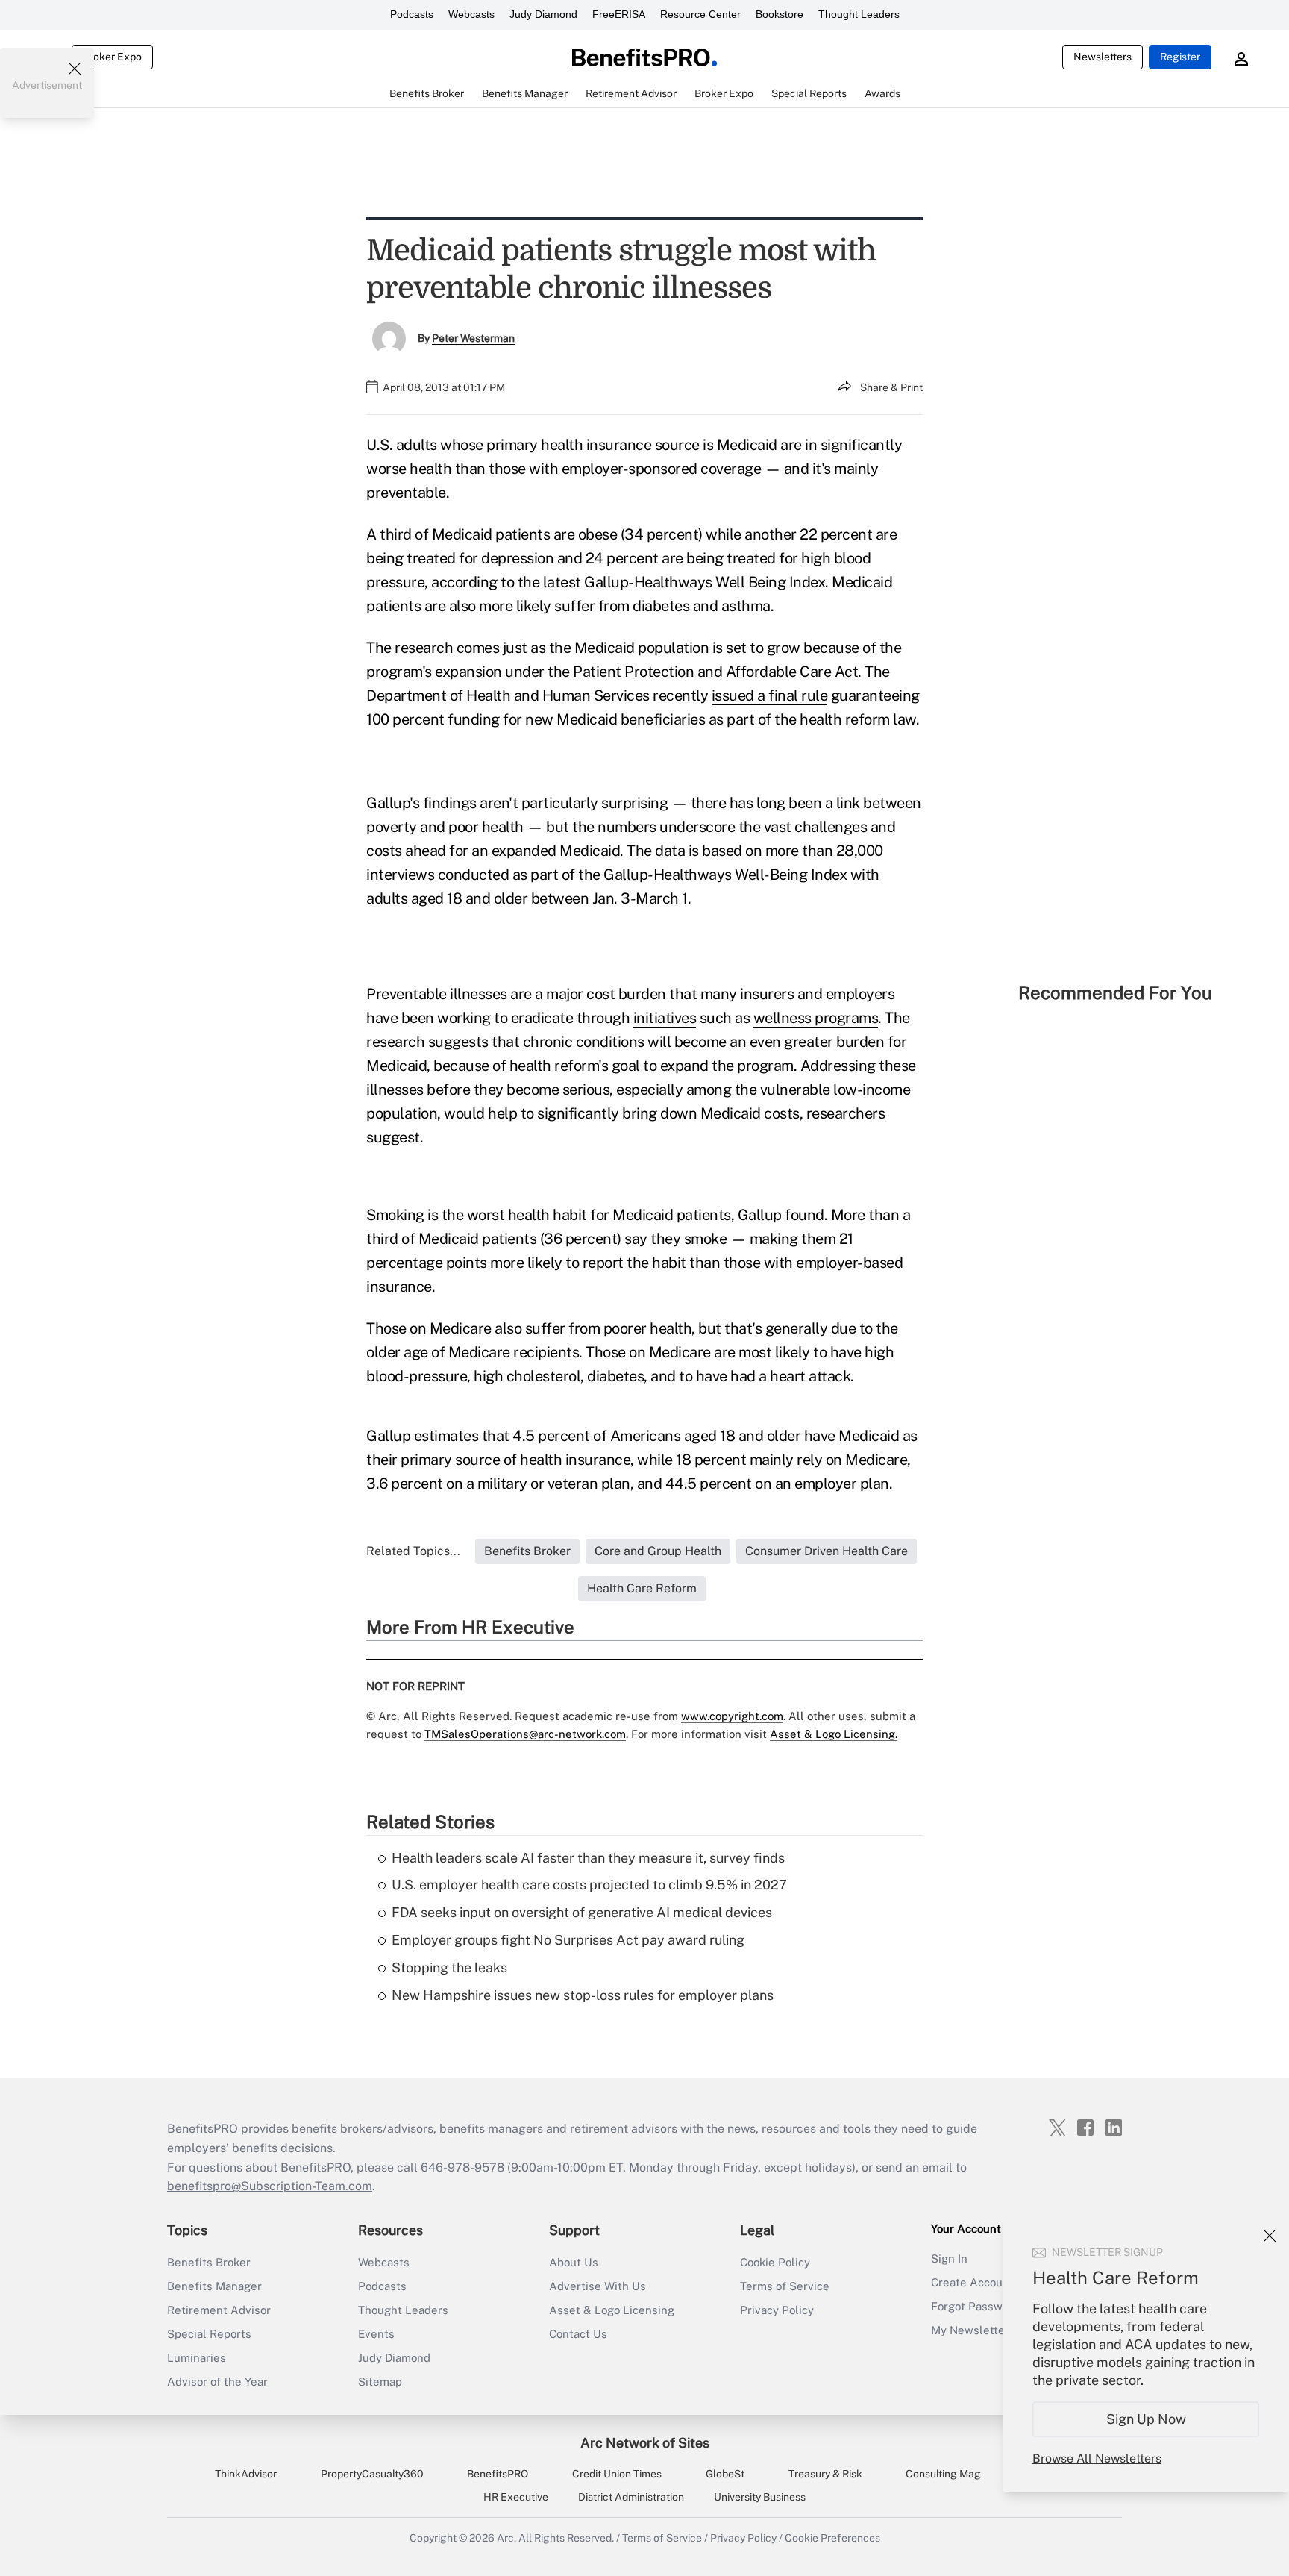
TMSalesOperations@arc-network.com (525, 1734)
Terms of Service (785, 2286)
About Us (574, 2262)
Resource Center (700, 14)
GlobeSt (725, 2474)
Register (1180, 57)
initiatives (665, 1018)
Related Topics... (413, 1551)
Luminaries (197, 2358)
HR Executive (516, 2497)
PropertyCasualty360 (372, 2474)
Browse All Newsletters (1097, 2458)
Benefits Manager (214, 2286)
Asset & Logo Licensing (612, 2310)
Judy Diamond (543, 14)
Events (376, 2334)
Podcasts (412, 14)
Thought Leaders (859, 14)
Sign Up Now (1146, 2419)
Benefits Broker (209, 2262)
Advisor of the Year (217, 2382)
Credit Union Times (617, 2474)
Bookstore (780, 14)
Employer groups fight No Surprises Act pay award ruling (568, 1940)
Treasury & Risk (825, 2474)
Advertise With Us (598, 2286)
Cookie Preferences (832, 2538)
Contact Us (578, 2334)
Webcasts (471, 14)
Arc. (506, 2538)
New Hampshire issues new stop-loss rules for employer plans (583, 1995)
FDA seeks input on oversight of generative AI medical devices (582, 1912)
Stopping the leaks (449, 1967)
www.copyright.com (732, 1716)
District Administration (631, 2497)
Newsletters (1103, 57)
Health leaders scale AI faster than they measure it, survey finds (588, 1858)
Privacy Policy (777, 2310)
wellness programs (816, 1018)
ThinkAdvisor (246, 2474)
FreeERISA (619, 14)
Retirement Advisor (219, 2310)
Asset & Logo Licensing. (834, 1734)
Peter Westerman (473, 338)
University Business (760, 2497)
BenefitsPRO (498, 2474)
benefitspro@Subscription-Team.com (270, 2186)
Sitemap (380, 2382)
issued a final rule (770, 695)
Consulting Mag (943, 2474)
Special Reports (209, 2334)
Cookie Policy (775, 2262)
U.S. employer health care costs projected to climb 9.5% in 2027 (589, 1885)
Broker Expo (112, 57)
